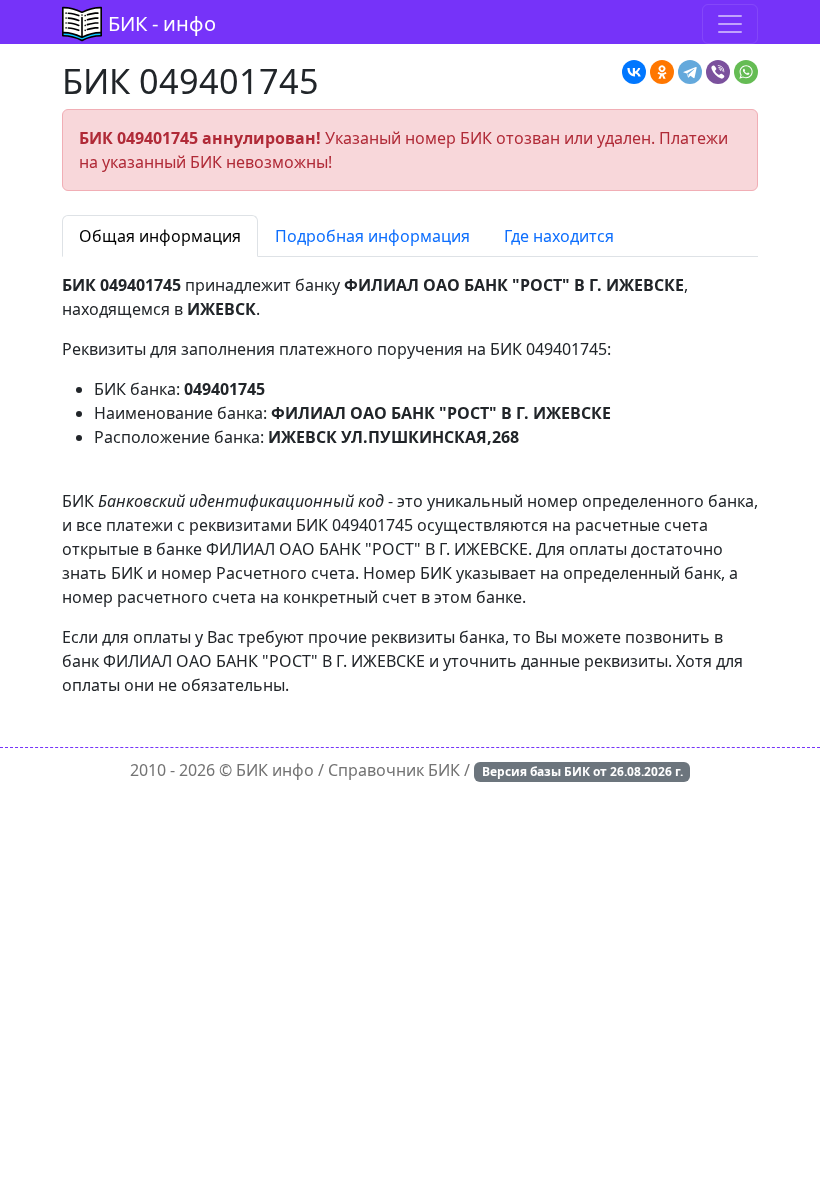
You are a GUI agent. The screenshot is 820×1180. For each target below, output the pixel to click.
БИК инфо (275, 770)
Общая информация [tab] (160, 236)
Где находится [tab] (559, 236)
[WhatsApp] (746, 72)
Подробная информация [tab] (372, 236)
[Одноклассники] (662, 72)
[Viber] (718, 72)
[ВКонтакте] (634, 72)
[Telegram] (690, 72)
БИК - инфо (162, 23)
